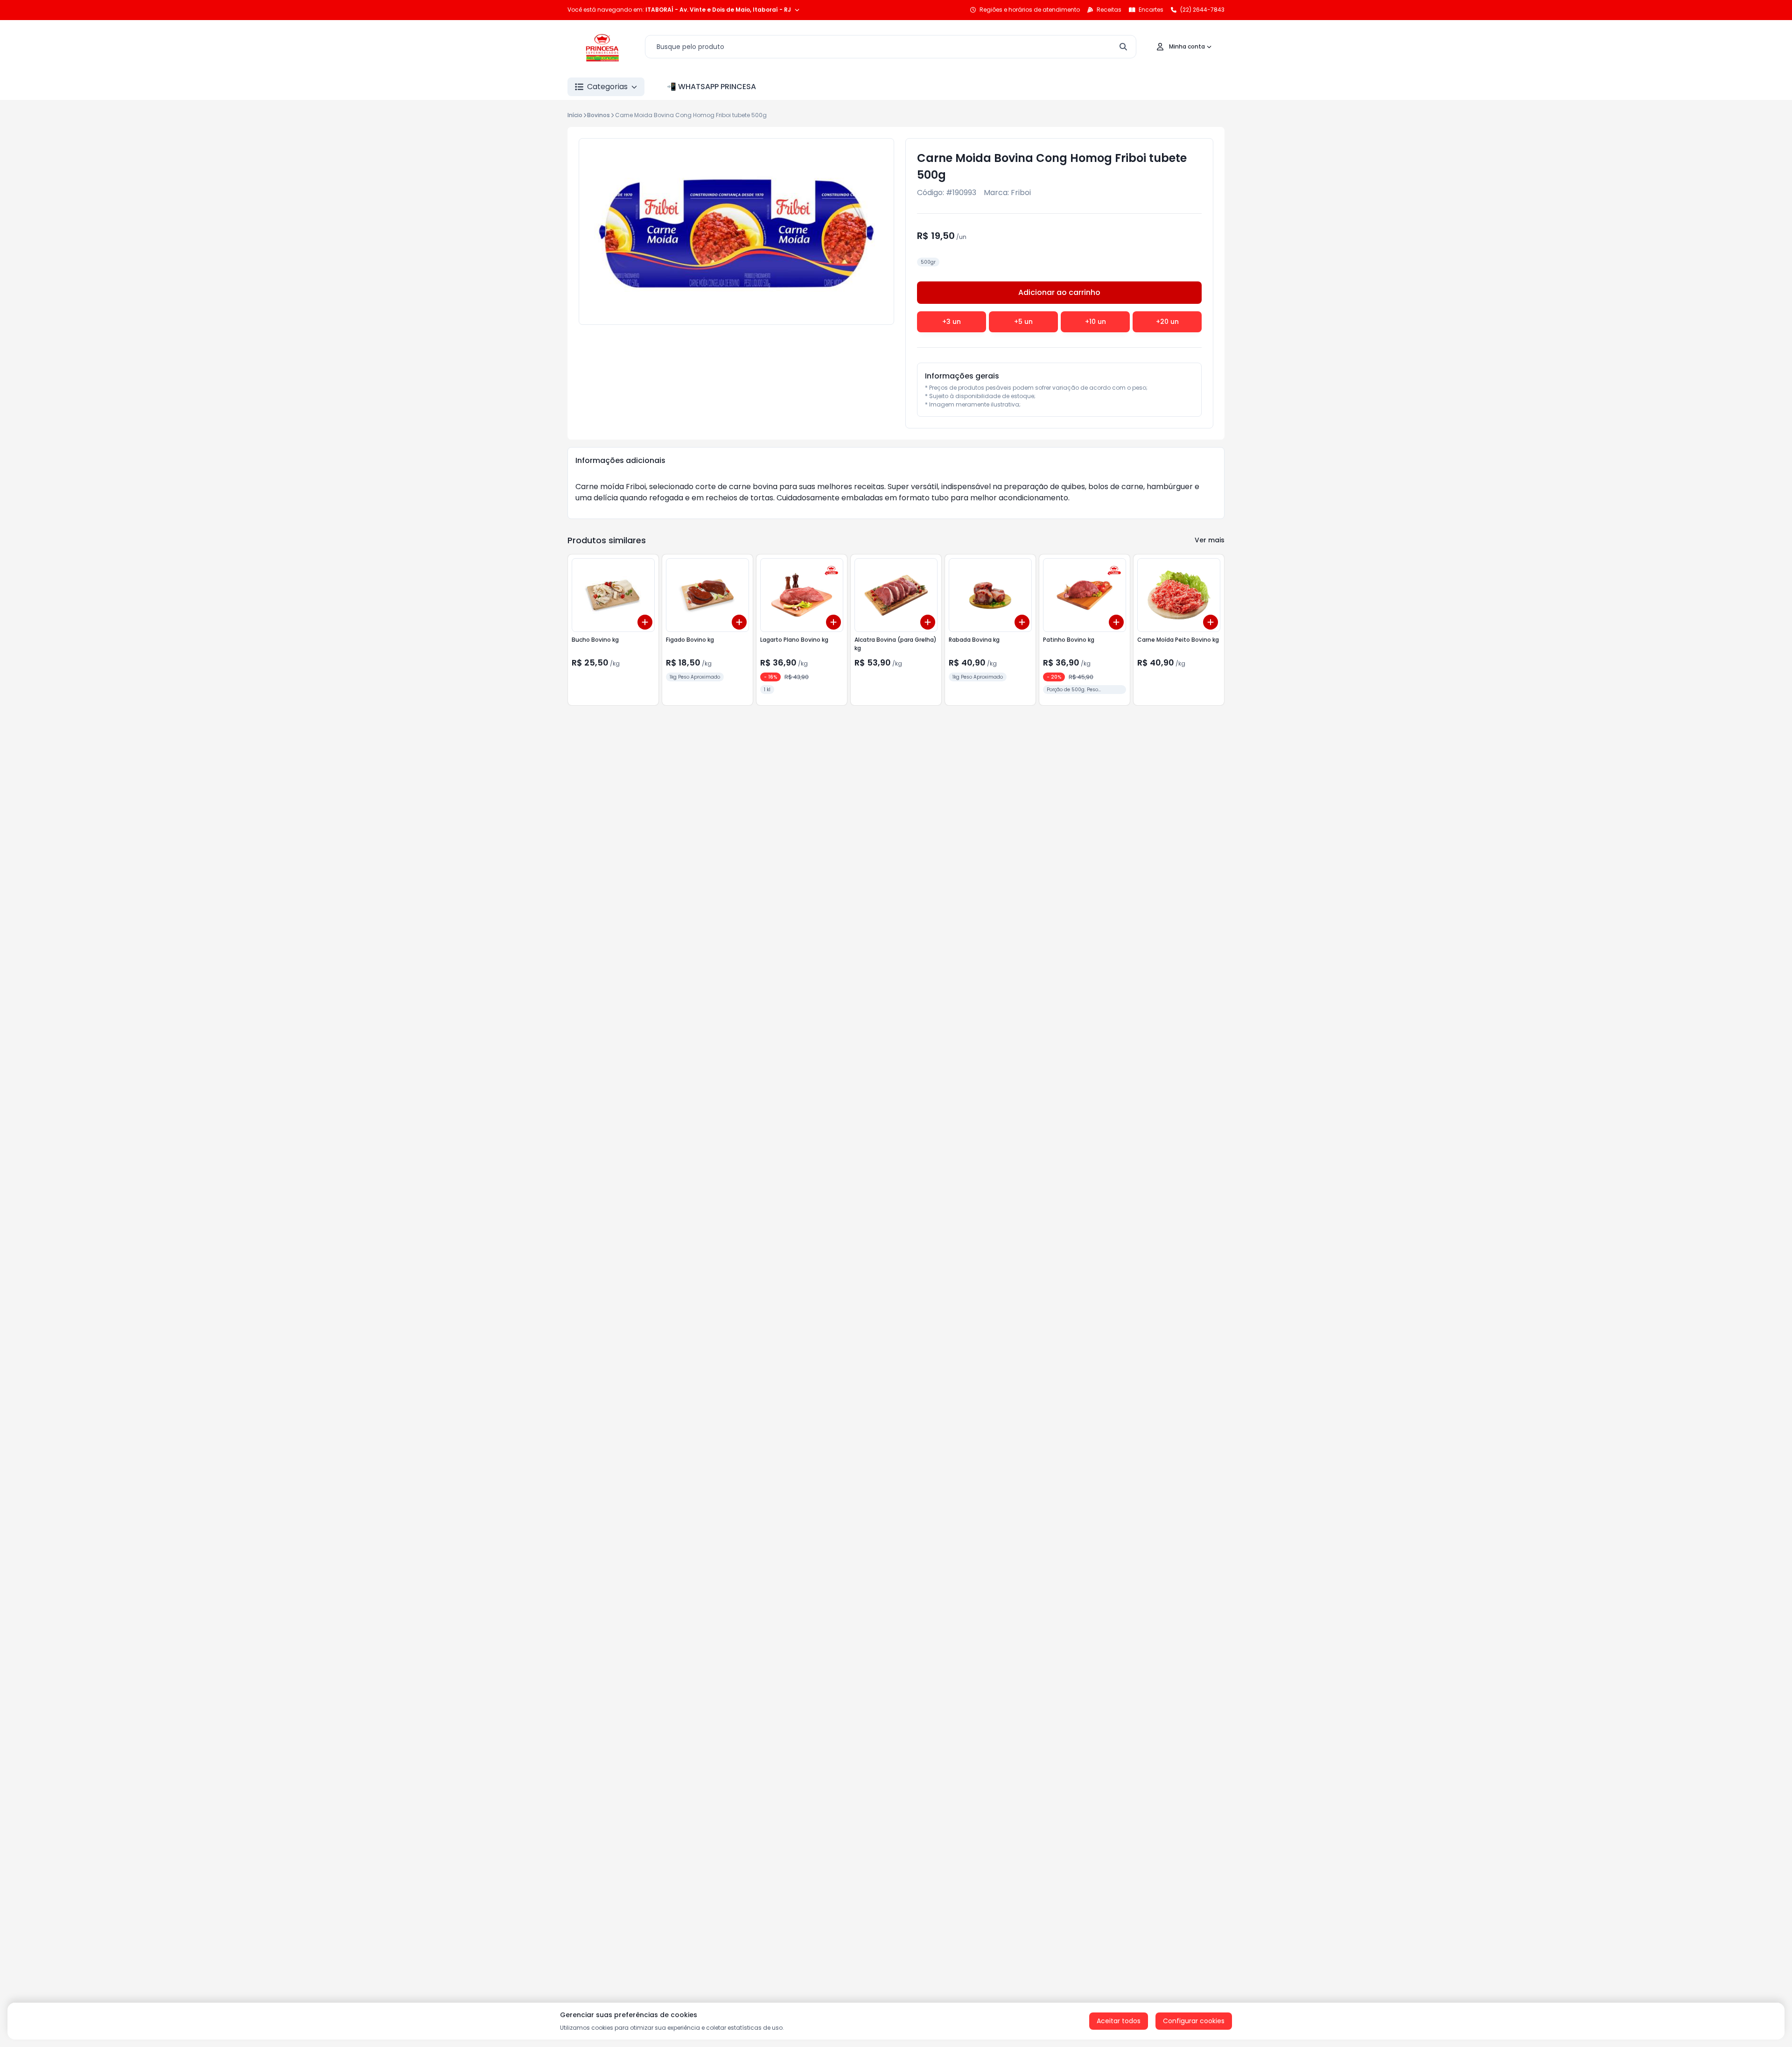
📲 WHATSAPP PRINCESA (711, 87)
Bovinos (598, 115)
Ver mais (1210, 540)
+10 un (1095, 322)
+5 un (1023, 322)
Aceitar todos (1119, 2021)
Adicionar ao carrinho (1059, 292)
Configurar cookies (1194, 2021)
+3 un (952, 322)
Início (575, 115)
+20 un (1167, 322)
